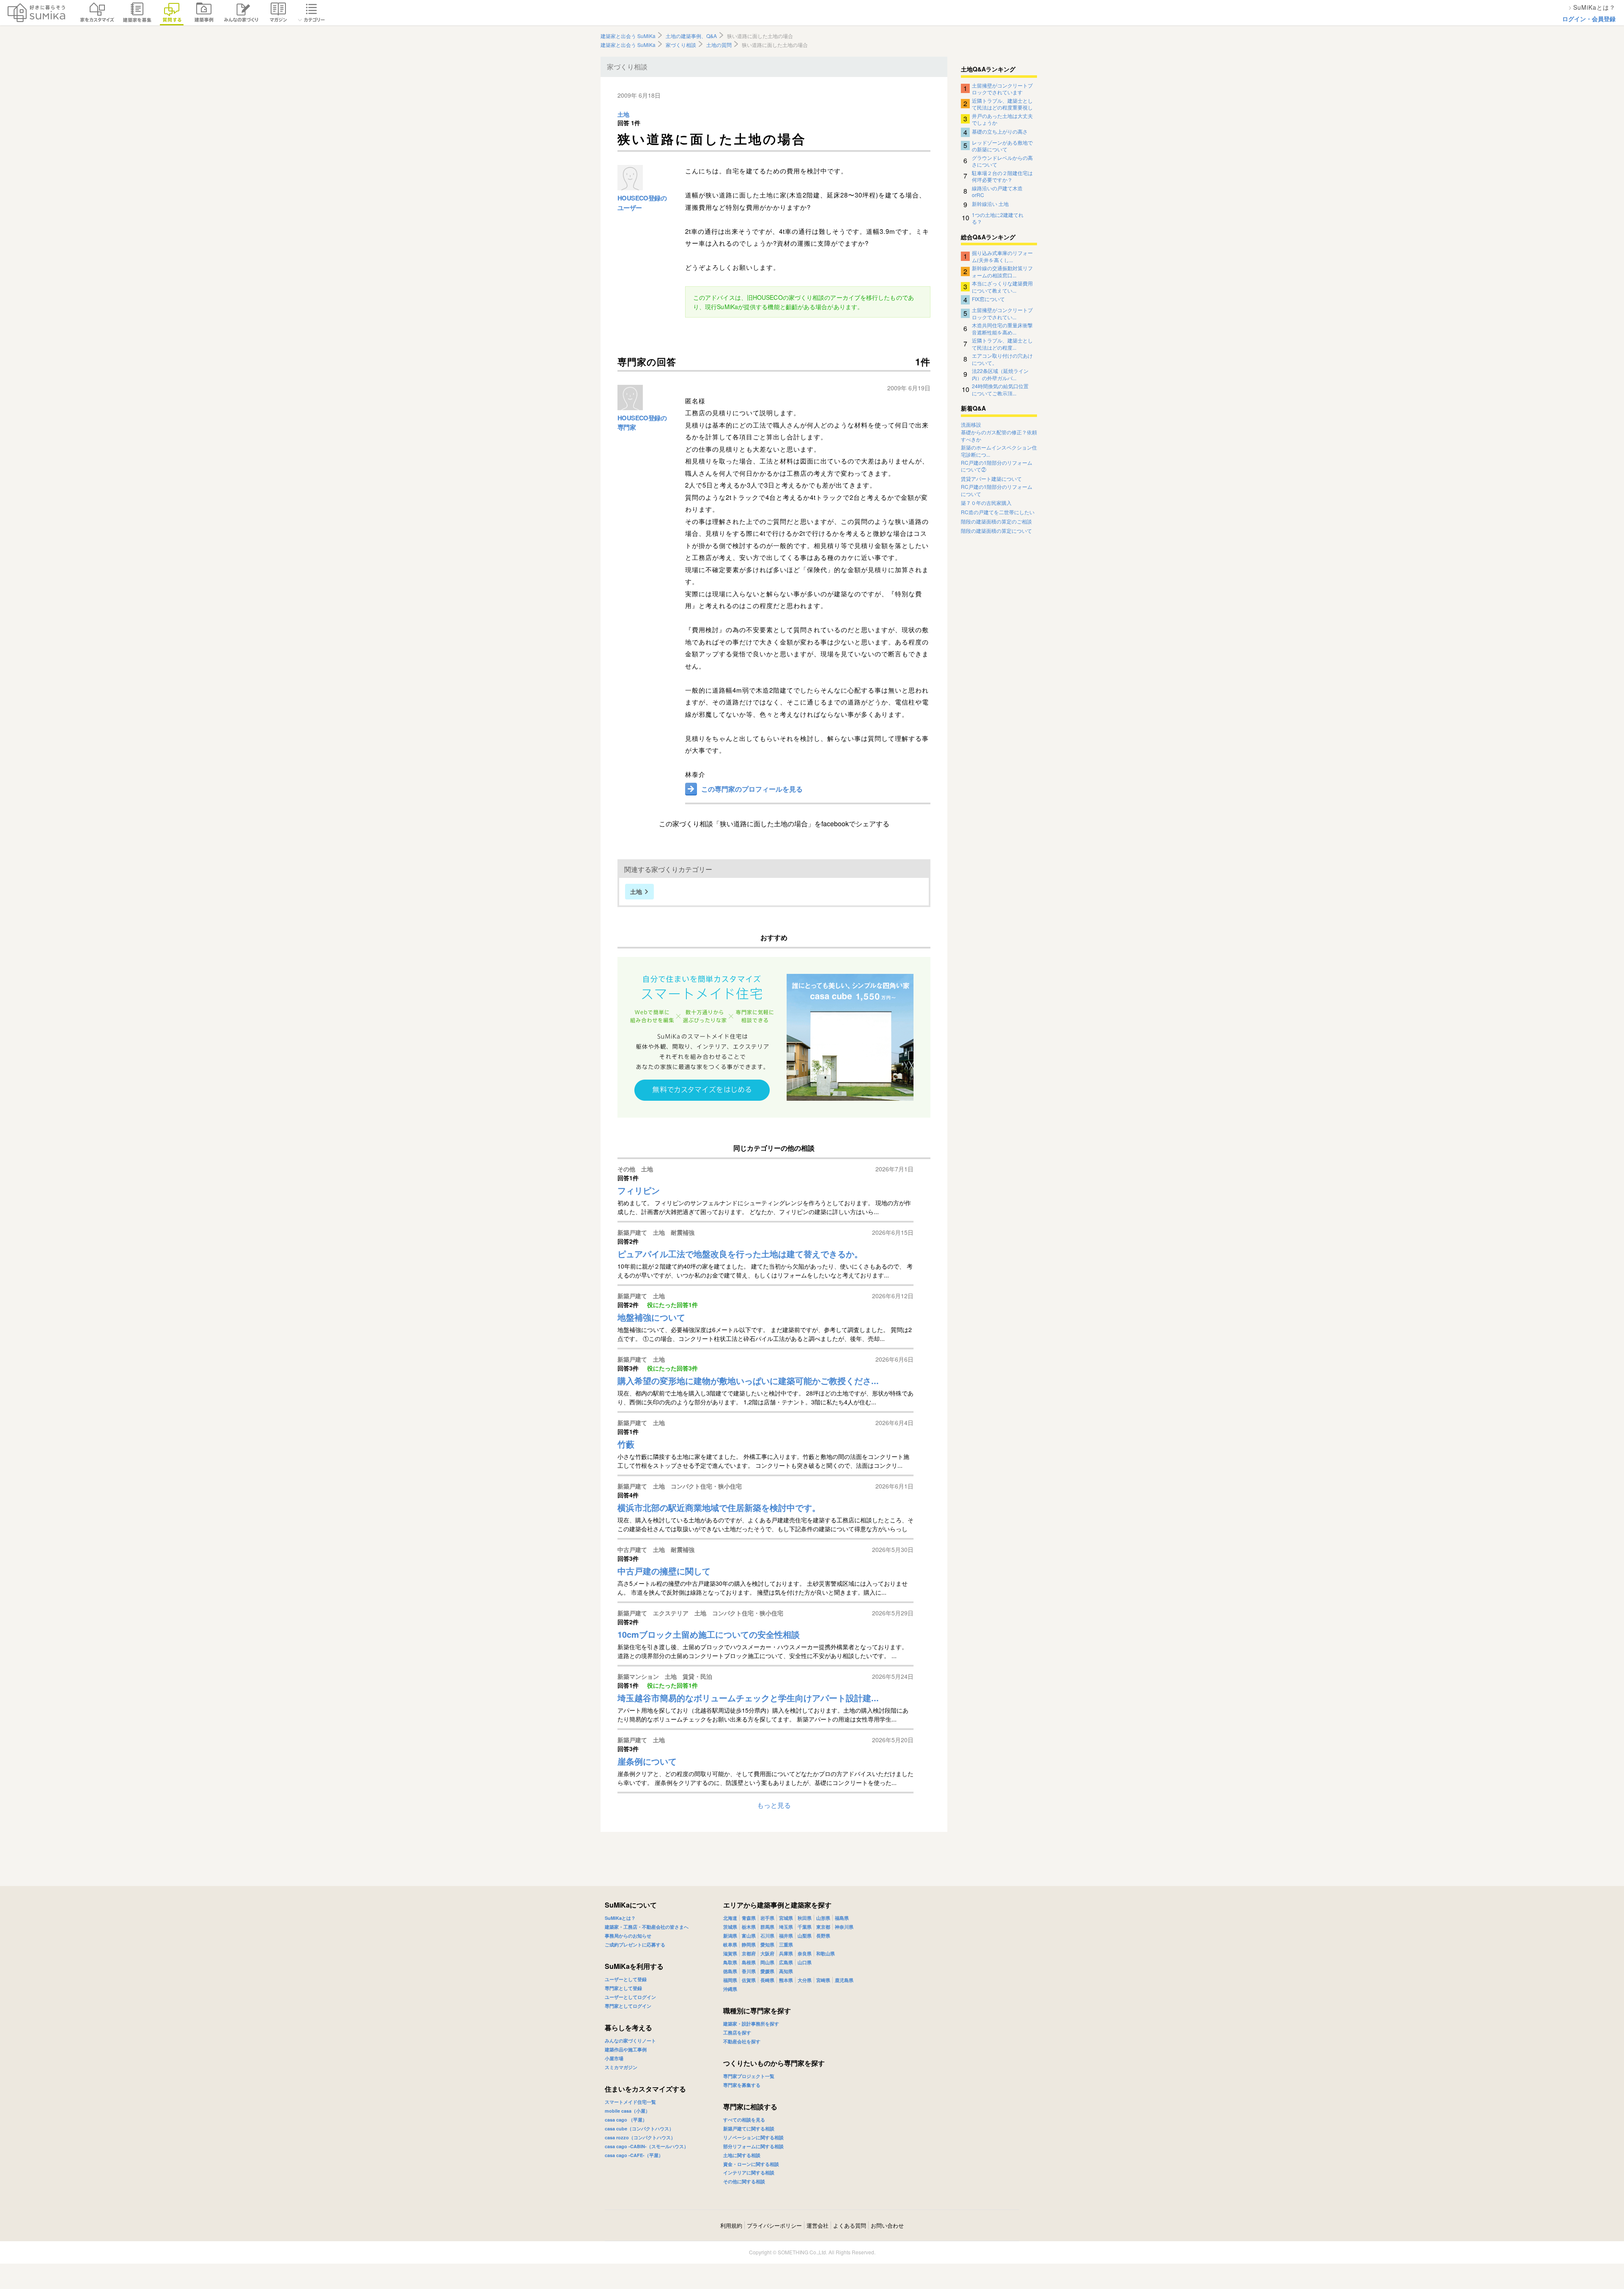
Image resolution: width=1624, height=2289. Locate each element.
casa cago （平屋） (626, 2120)
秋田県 (805, 1918)
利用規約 (731, 2225)
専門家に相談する (750, 2107)
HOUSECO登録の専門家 (642, 423)
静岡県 (749, 1945)
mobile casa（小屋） (627, 2111)
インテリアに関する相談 (749, 2172)
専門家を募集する (742, 2085)
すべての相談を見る (744, 2120)
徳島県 (730, 1971)
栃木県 (749, 1927)
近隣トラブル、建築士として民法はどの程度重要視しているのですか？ (1002, 104)
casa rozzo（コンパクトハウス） (640, 2137)
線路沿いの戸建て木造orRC (997, 191)
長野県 (823, 1936)
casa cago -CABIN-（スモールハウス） (647, 2146)
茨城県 (730, 1927)
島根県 (749, 1962)
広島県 (786, 1962)
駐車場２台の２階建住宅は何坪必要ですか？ (1002, 176)
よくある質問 (850, 2225)
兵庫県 (786, 1953)
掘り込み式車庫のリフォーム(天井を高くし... (1002, 256)
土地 (623, 115)
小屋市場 (614, 2058)
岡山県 (767, 1962)
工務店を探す (737, 2033)
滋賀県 (730, 1953)
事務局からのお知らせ (628, 1936)
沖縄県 (730, 1989)
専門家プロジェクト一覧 (749, 2076)
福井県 (786, 1936)
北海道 (730, 1918)
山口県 (805, 1962)
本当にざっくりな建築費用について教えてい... (1002, 286)
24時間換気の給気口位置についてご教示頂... (1000, 389)
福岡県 (730, 1980)
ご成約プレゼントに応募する (635, 1945)
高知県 (786, 1971)
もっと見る (774, 1805)
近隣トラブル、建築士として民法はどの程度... (1002, 343)
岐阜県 (730, 1945)
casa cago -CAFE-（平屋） (634, 2155)
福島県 (842, 1918)
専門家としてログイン (628, 2006)
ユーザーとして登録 (626, 1979)
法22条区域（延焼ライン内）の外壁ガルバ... (1000, 374)
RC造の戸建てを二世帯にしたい (998, 512)
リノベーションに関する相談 (753, 2137)
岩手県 (767, 1918)
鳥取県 (730, 1962)
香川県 (749, 1971)
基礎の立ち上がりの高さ (1000, 131)
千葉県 (805, 1927)
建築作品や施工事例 (626, 2049)
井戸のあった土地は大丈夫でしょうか (1002, 119)
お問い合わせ (887, 2225)
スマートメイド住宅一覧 (630, 2102)
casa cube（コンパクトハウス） (639, 2129)
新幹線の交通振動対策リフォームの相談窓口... (1002, 271)
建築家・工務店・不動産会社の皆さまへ (647, 1927)
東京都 (823, 1927)
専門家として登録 (623, 1988)
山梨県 (805, 1936)
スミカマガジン (621, 2067)
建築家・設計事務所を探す (751, 2024)
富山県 (749, 1936)
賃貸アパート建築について (991, 479)
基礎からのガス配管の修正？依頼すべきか (999, 436)
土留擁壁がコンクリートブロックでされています (1002, 88)
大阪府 (767, 1953)
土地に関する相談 (742, 2155)
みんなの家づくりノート (630, 2041)
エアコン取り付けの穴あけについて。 (1002, 359)
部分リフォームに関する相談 (753, 2146)
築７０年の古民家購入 (986, 503)
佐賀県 (749, 1980)
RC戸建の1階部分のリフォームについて (997, 490)
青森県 (749, 1918)
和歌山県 (826, 1953)
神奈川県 (844, 1927)
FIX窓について (988, 299)
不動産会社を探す (742, 2041)
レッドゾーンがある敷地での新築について (1002, 145)
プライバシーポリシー (774, 2225)
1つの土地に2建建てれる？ (998, 218)
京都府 (749, 1953)
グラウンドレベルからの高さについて (1002, 161)
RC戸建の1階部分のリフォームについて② (997, 466)
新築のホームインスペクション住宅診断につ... (999, 451)
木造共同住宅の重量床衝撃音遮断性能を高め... (1002, 328)
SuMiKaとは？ (620, 1918)
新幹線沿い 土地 (990, 204)
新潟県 (730, 1936)
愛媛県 (767, 1971)
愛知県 (767, 1945)
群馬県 (767, 1927)
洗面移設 (971, 425)
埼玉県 (786, 1927)
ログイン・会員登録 (1589, 19)
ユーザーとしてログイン (630, 1997)
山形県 (823, 1918)
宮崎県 (823, 1980)
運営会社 (817, 2225)
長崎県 (767, 1980)
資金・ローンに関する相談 (751, 2164)
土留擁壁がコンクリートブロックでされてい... (1002, 313)
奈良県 (805, 1953)
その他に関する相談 (744, 2181)
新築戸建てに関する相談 (749, 2129)
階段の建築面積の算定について (996, 531)
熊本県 (786, 1980)
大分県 (805, 1980)
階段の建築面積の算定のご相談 (996, 521)
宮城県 (786, 1918)
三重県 (786, 1945)
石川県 (767, 1936)
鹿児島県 (844, 1980)
